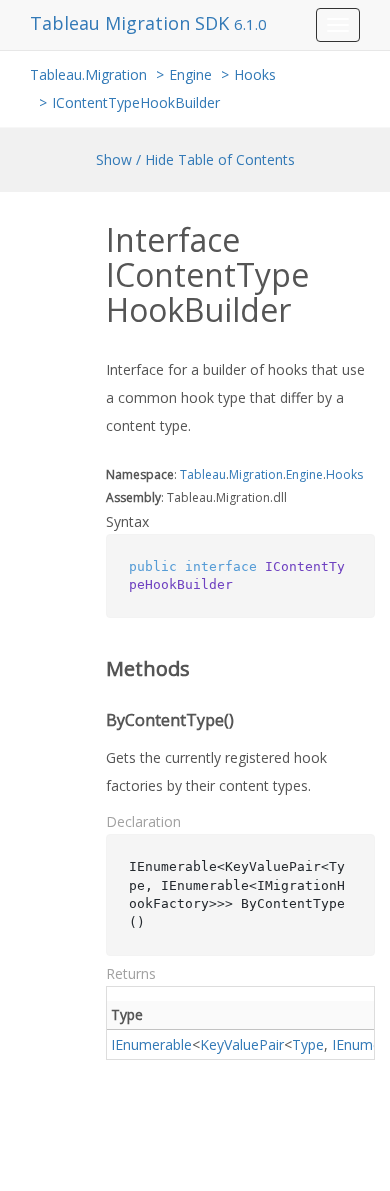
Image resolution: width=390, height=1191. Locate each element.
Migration (256, 474)
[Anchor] (92, 669)
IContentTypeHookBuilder (136, 102)
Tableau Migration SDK (132, 23)
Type (308, 1044)
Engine (190, 74)
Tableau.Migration (88, 74)
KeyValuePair (242, 1044)
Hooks (255, 74)
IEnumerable (151, 1044)
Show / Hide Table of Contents (195, 159)
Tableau (203, 474)
